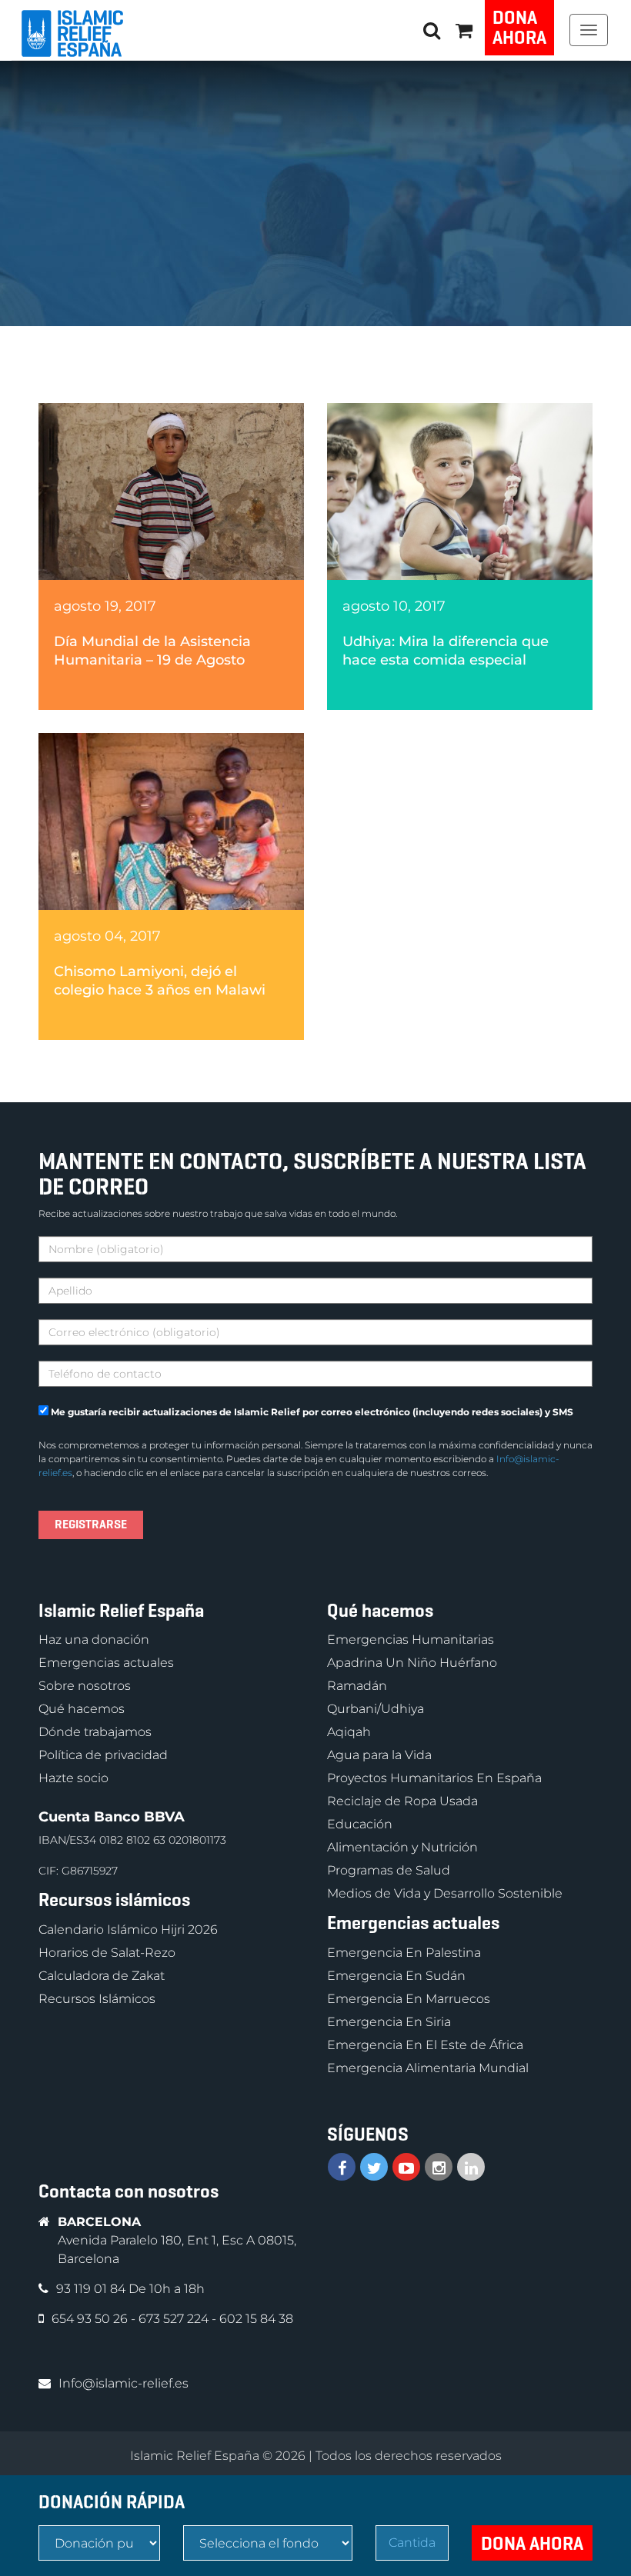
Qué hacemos (82, 1709)
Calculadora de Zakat (102, 1976)
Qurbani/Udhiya (376, 1709)
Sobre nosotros (85, 1686)
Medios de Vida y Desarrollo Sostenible (445, 1893)
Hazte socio (73, 1778)
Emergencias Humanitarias (411, 1640)
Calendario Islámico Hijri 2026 (128, 1930)
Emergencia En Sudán (396, 1976)
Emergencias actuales (106, 1663)
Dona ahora (519, 28)
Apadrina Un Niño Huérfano (412, 1663)
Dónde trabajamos (95, 1732)
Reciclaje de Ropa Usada (402, 1801)
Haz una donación (94, 1640)
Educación (360, 1824)
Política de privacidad (103, 1755)
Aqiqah (349, 1732)
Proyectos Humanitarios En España (434, 1778)
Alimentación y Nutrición (402, 1847)
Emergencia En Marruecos (409, 1999)
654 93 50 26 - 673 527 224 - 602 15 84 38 (172, 2319)
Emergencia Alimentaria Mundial (428, 2068)
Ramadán (357, 1686)
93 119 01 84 (92, 2289)
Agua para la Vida (379, 1755)
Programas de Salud (389, 1870)
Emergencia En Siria (389, 2022)
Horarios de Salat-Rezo (107, 1953)
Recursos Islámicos (97, 1999)
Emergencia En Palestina (404, 1953)
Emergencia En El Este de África (425, 2045)
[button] (464, 30)
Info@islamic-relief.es (124, 2383)
